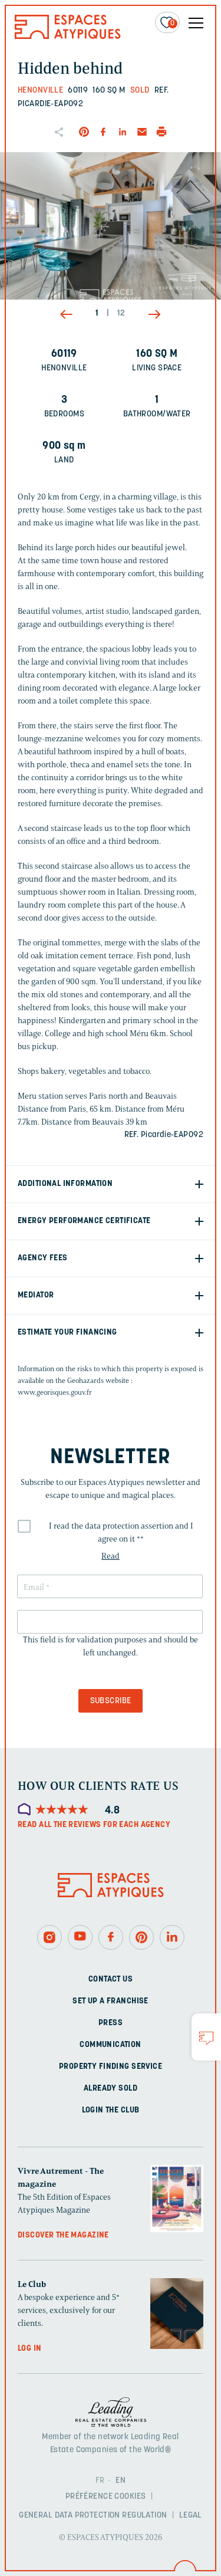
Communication (110, 2045)
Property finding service (111, 2067)
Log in (30, 2349)
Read (111, 1556)
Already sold (111, 2089)
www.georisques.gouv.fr (55, 1392)
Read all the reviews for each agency (94, 1825)
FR (100, 2480)
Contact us (111, 1979)
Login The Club (111, 2110)
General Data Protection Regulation (93, 2515)
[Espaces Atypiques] (68, 36)
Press (111, 2023)
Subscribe (111, 1701)
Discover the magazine (63, 2235)
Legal (191, 2515)
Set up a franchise (111, 2001)
